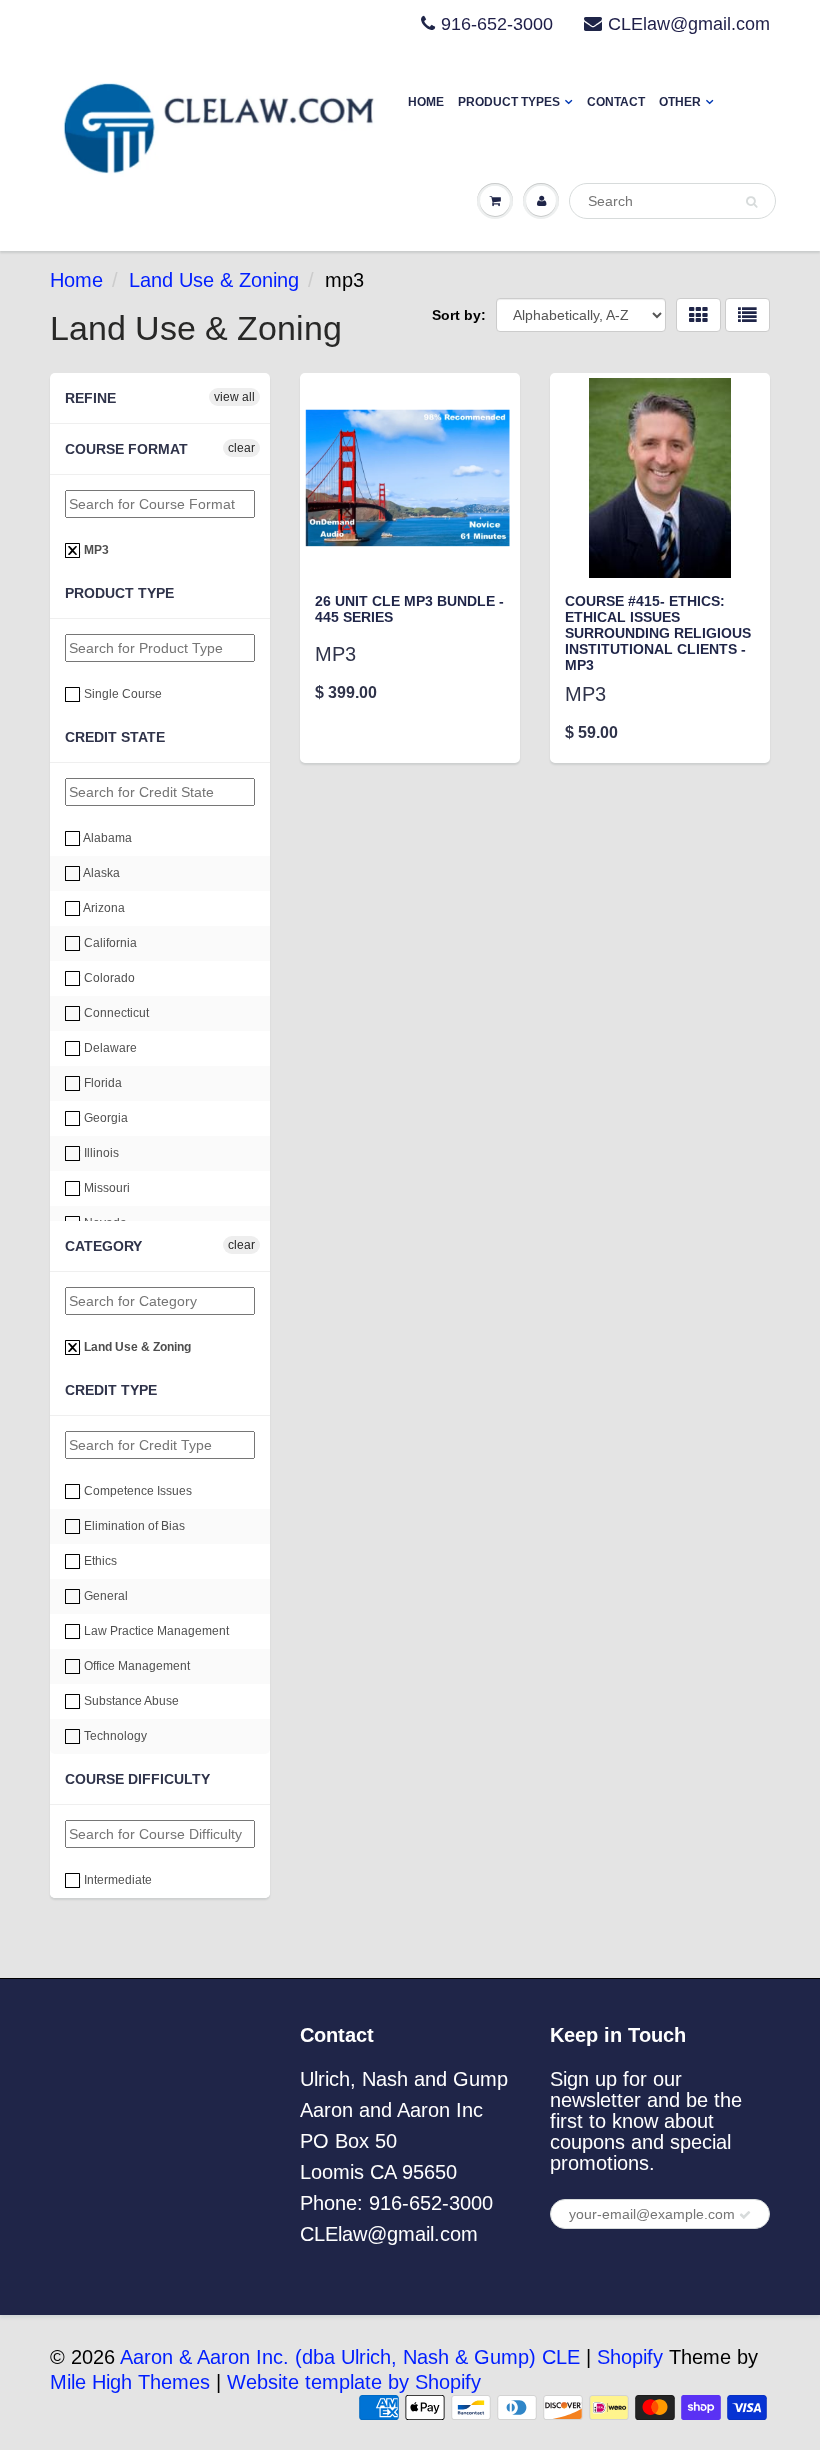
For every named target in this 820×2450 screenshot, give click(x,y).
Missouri (105, 1188)
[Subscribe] (745, 2215)
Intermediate (116, 1880)
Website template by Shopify (354, 2382)
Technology (114, 1736)
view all (234, 397)
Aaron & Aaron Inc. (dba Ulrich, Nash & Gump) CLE (350, 2357)
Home (426, 102)
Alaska (100, 873)
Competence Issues (136, 1491)
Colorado (108, 978)
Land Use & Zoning (214, 280)
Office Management (135, 1666)
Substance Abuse (130, 1701)
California (109, 943)
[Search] (751, 202)
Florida (101, 1083)
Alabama (106, 838)
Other (680, 102)
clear (241, 448)
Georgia (104, 1118)
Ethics (99, 1561)
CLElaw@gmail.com (689, 24)
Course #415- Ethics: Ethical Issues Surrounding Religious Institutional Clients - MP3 (658, 633)
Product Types (509, 102)
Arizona (103, 908)
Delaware (109, 1048)
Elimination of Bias (133, 1526)
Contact (616, 102)
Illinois (100, 1153)
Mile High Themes (130, 2382)
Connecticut (115, 1013)
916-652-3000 (497, 24)
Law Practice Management (155, 1631)
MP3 (95, 550)
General (104, 1596)
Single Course (121, 694)
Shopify (630, 2357)
